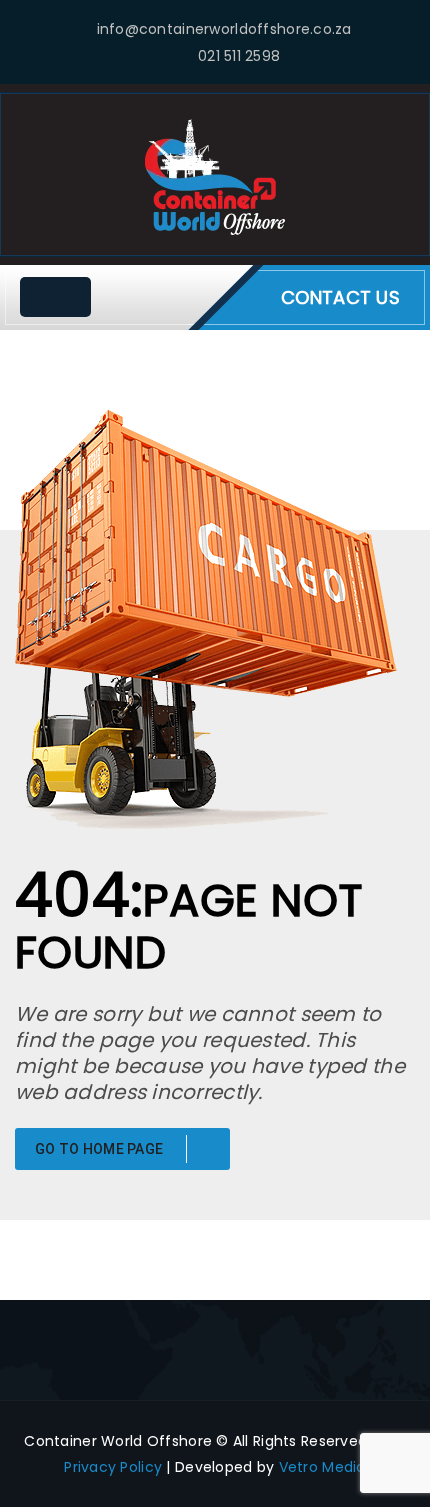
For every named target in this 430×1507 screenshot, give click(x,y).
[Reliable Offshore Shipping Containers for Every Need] (215, 176)
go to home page (100, 1149)
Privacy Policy (113, 1467)
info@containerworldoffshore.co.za (224, 29)
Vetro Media (322, 1467)
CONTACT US (340, 297)
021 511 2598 (239, 56)
